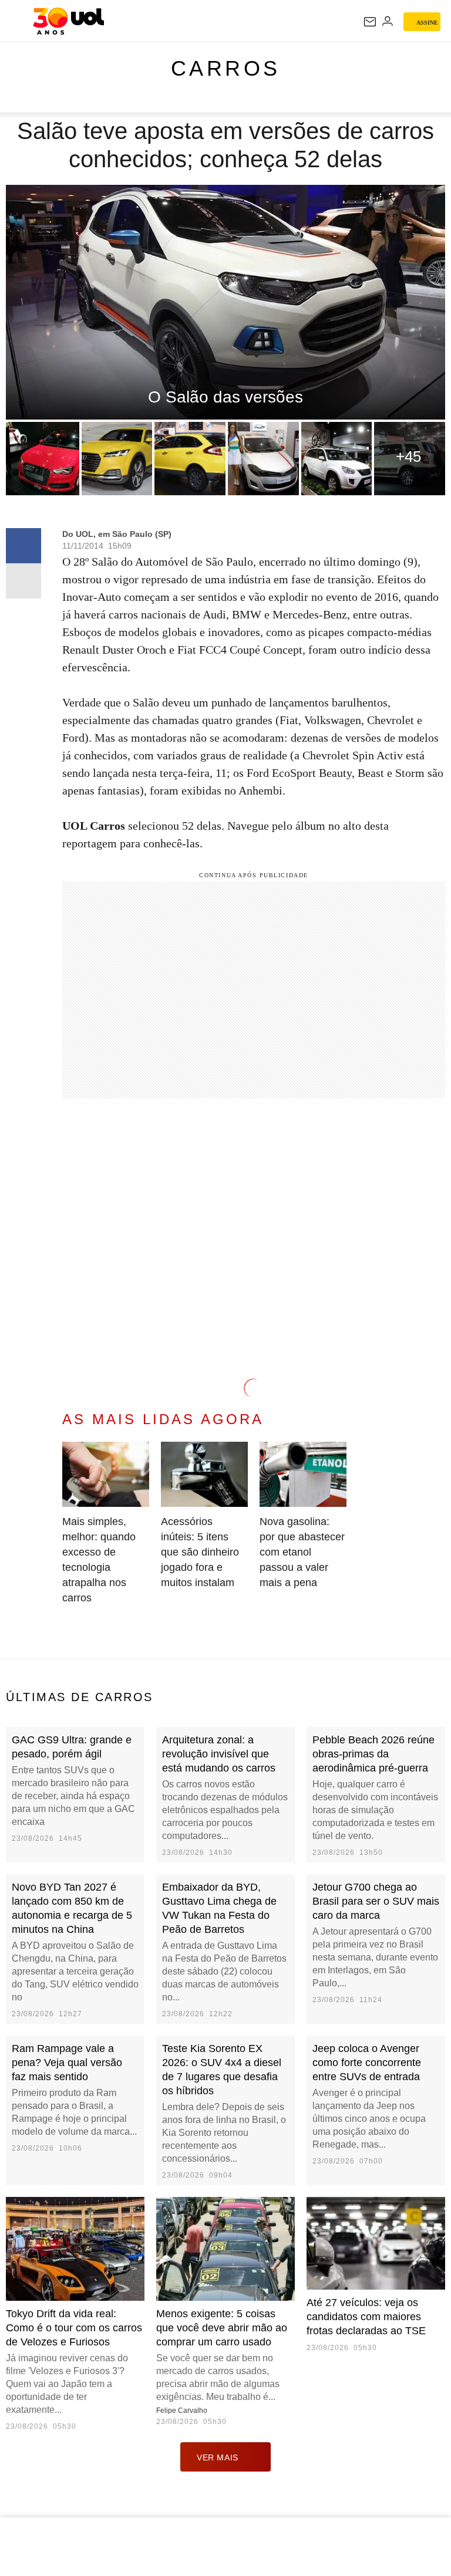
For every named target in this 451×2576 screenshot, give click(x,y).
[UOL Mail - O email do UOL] (370, 22)
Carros (226, 68)
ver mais (218, 2457)
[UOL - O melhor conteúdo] (68, 21)
